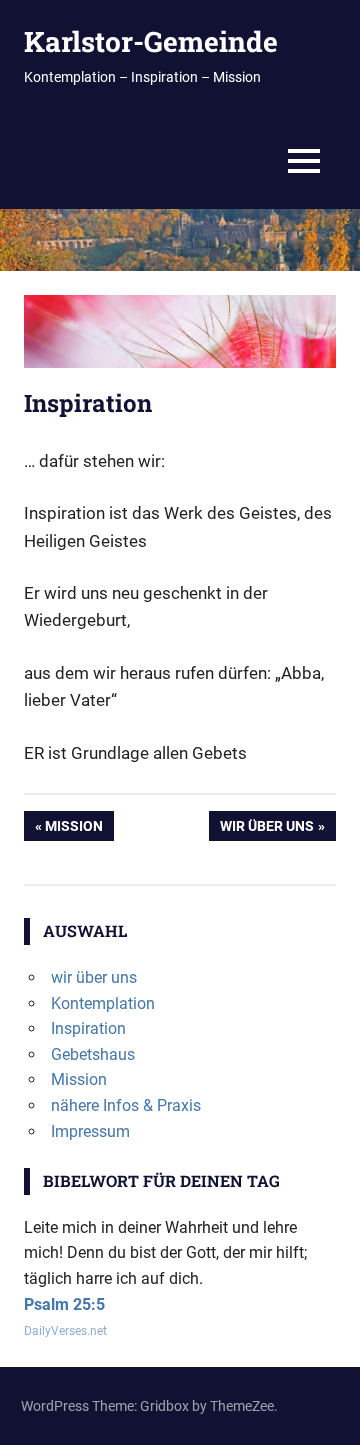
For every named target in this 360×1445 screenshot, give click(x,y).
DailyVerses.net (65, 1331)
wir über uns (266, 829)
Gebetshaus (93, 1054)
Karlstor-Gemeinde (151, 41)
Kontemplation (103, 1003)
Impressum (90, 1131)
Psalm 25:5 (64, 1304)
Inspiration (88, 1028)
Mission (79, 829)
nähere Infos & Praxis (126, 1105)
